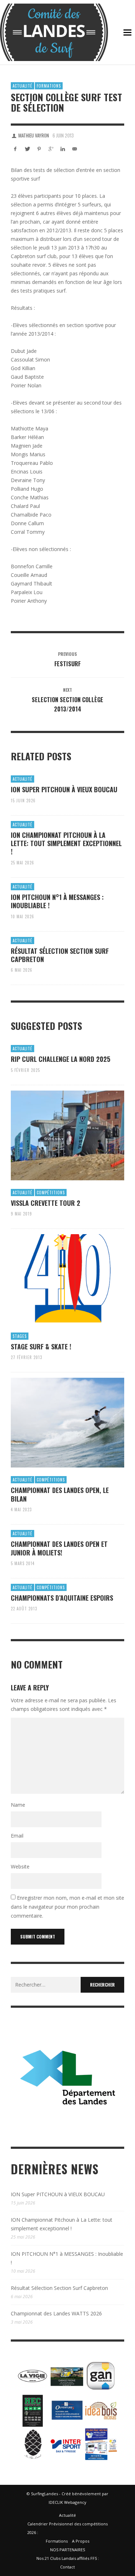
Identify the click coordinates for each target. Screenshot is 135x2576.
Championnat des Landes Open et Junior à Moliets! (59, 1548)
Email (17, 1836)
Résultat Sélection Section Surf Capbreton (60, 955)
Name (18, 1805)
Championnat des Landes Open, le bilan (60, 1494)
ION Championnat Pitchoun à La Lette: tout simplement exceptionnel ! (66, 843)
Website (20, 1866)
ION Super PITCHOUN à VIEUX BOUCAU (64, 789)
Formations (49, 86)
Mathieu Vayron (34, 135)
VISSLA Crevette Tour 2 (46, 1203)
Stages (20, 1336)
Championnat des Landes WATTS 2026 (56, 2313)
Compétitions (51, 1193)
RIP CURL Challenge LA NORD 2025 (60, 1059)
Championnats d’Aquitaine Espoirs (62, 1598)
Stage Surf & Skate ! (41, 1347)
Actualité (22, 86)
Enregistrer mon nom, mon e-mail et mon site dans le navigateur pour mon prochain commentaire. (67, 1907)
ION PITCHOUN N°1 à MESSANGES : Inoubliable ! (57, 901)
